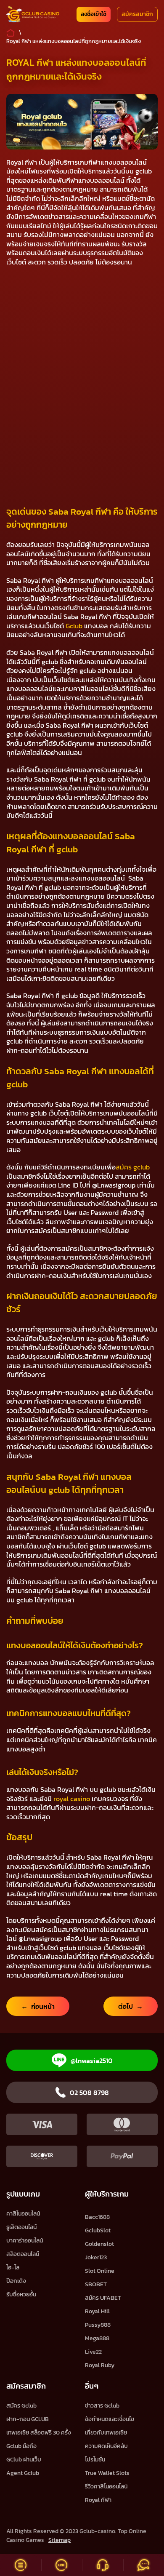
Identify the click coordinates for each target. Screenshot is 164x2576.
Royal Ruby (100, 2365)
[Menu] (21, 2565)
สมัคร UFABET (103, 2298)
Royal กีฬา (98, 2500)
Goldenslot (99, 2244)
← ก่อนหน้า (38, 2006)
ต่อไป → (131, 2006)
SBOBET (96, 2284)
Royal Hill (97, 2311)
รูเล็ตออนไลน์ (21, 2227)
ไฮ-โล (13, 2268)
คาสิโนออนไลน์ (23, 2214)
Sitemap (60, 2540)
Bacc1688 (97, 2217)
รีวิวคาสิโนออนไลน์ (106, 2487)
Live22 (93, 2352)
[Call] (103, 2565)
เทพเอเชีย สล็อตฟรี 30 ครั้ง (39, 2433)
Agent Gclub (23, 2473)
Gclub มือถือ (21, 2446)
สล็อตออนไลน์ (23, 2254)
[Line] (62, 2565)
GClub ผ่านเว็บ (24, 2460)
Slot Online (100, 2271)
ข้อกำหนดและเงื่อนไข (110, 2419)
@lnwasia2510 (92, 2061)
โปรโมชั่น (95, 2460)
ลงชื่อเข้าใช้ (94, 14)
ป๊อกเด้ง (16, 2281)
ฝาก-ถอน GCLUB (28, 2419)
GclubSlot (98, 2230)
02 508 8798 (89, 2093)
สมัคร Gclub (21, 2406)
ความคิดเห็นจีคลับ (106, 2446)
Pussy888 (98, 2325)
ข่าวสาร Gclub (102, 2406)
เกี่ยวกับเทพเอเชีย (106, 2433)
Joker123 (96, 2257)
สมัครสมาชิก (137, 14)
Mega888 (97, 2338)
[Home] (33, 14)
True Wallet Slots (107, 2473)
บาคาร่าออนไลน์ (25, 2241)
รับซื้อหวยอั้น (21, 2294)
